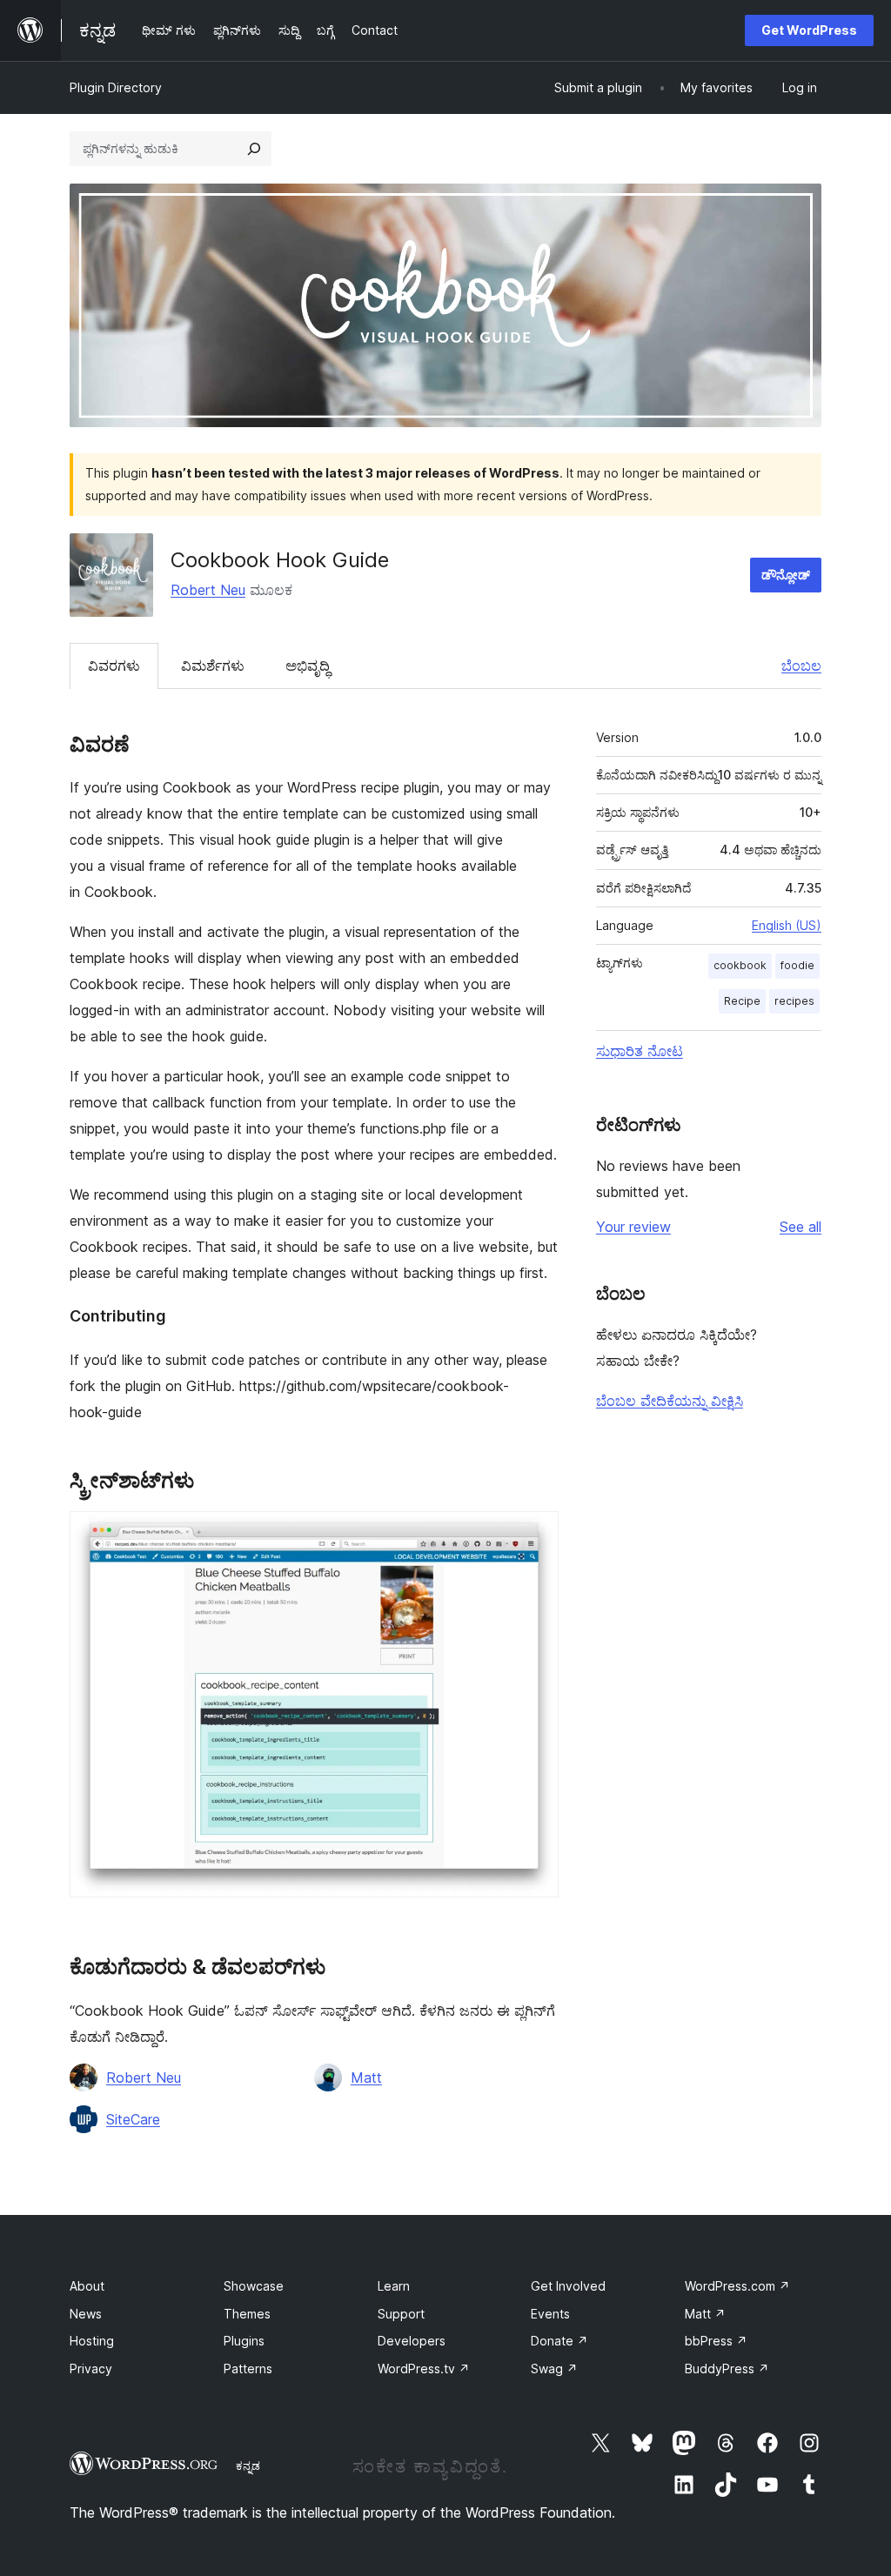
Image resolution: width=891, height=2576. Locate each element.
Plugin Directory (116, 87)
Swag (554, 2369)
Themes (247, 2314)
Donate (559, 2341)
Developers (412, 2341)
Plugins (244, 2341)
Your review (633, 1227)
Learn (394, 2286)
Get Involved (568, 2286)
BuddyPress (727, 2369)
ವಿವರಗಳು (114, 666)
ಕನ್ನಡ (248, 2466)
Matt (366, 2078)
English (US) (787, 925)
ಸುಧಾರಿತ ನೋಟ (640, 1051)
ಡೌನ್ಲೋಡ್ (786, 575)
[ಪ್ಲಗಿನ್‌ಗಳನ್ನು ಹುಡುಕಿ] (254, 149)
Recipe (742, 1001)
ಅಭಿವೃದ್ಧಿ (308, 666)
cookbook (740, 965)
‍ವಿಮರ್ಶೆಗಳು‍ (213, 666)
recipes (794, 1001)
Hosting (92, 2341)
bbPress (716, 2341)
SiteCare (133, 2119)
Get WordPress (809, 30)
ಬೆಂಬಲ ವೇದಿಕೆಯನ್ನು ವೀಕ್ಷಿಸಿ (670, 1401)
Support (401, 2314)
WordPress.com (737, 2286)
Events (550, 2314)
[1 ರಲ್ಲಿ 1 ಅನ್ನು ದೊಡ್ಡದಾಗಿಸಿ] (535, 1535)
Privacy (91, 2369)
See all (801, 1227)
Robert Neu (208, 590)
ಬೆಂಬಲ (801, 666)
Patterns (248, 2369)
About (87, 2286)
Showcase (254, 2286)
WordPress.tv (424, 2369)
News (86, 2314)
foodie (797, 965)
